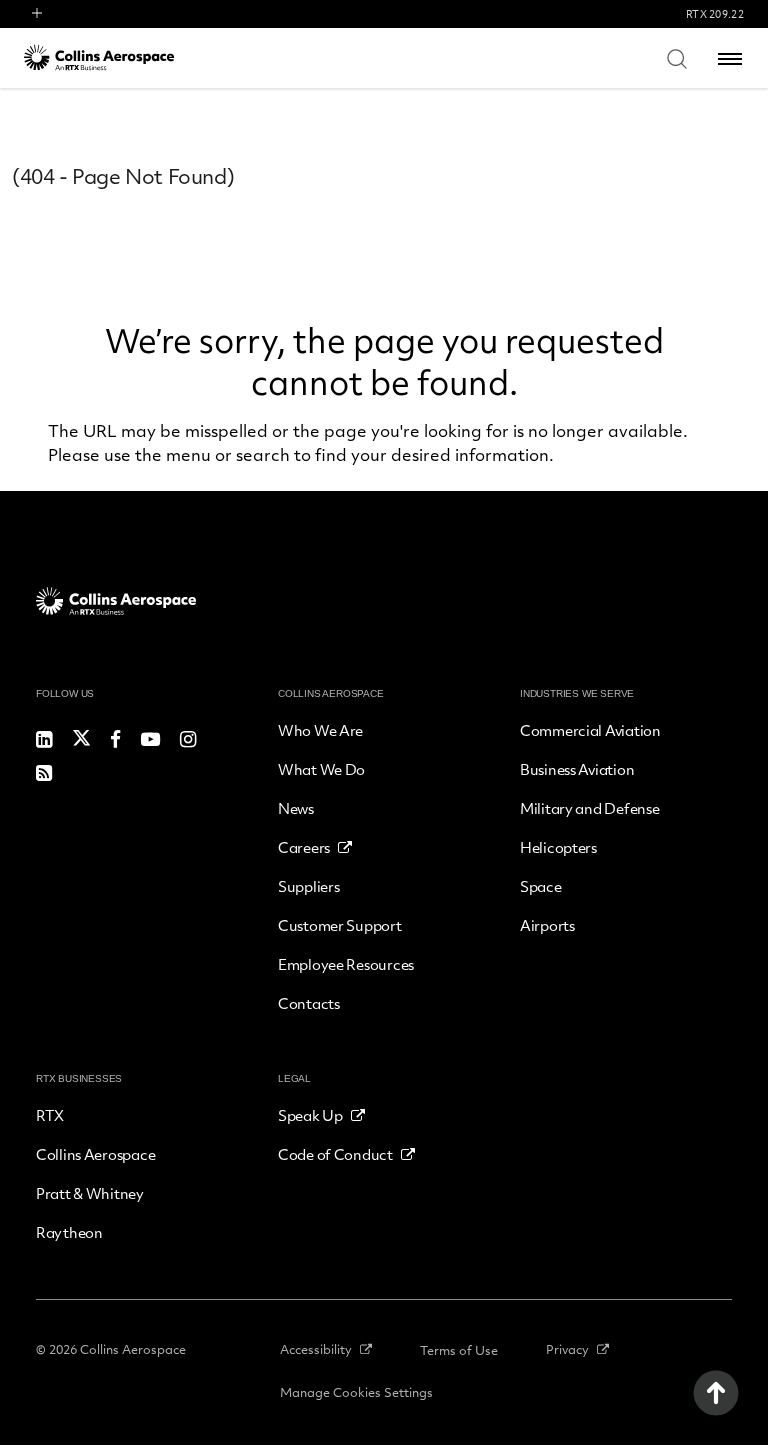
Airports (547, 925)
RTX (50, 1115)
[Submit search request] (677, 58)
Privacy (567, 1349)
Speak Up (310, 1115)
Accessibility (316, 1349)
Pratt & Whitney (90, 1193)
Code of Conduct (335, 1154)
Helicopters (558, 847)
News (296, 808)
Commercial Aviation (590, 730)
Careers (304, 847)
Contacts (309, 1003)
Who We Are (320, 730)
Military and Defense (589, 808)
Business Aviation (577, 769)
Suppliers (308, 886)
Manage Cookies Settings (356, 1392)
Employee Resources (346, 964)
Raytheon (69, 1232)
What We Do (321, 769)
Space (541, 886)
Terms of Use (459, 1350)
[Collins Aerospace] (99, 57)
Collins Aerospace (95, 1154)
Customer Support (340, 925)
